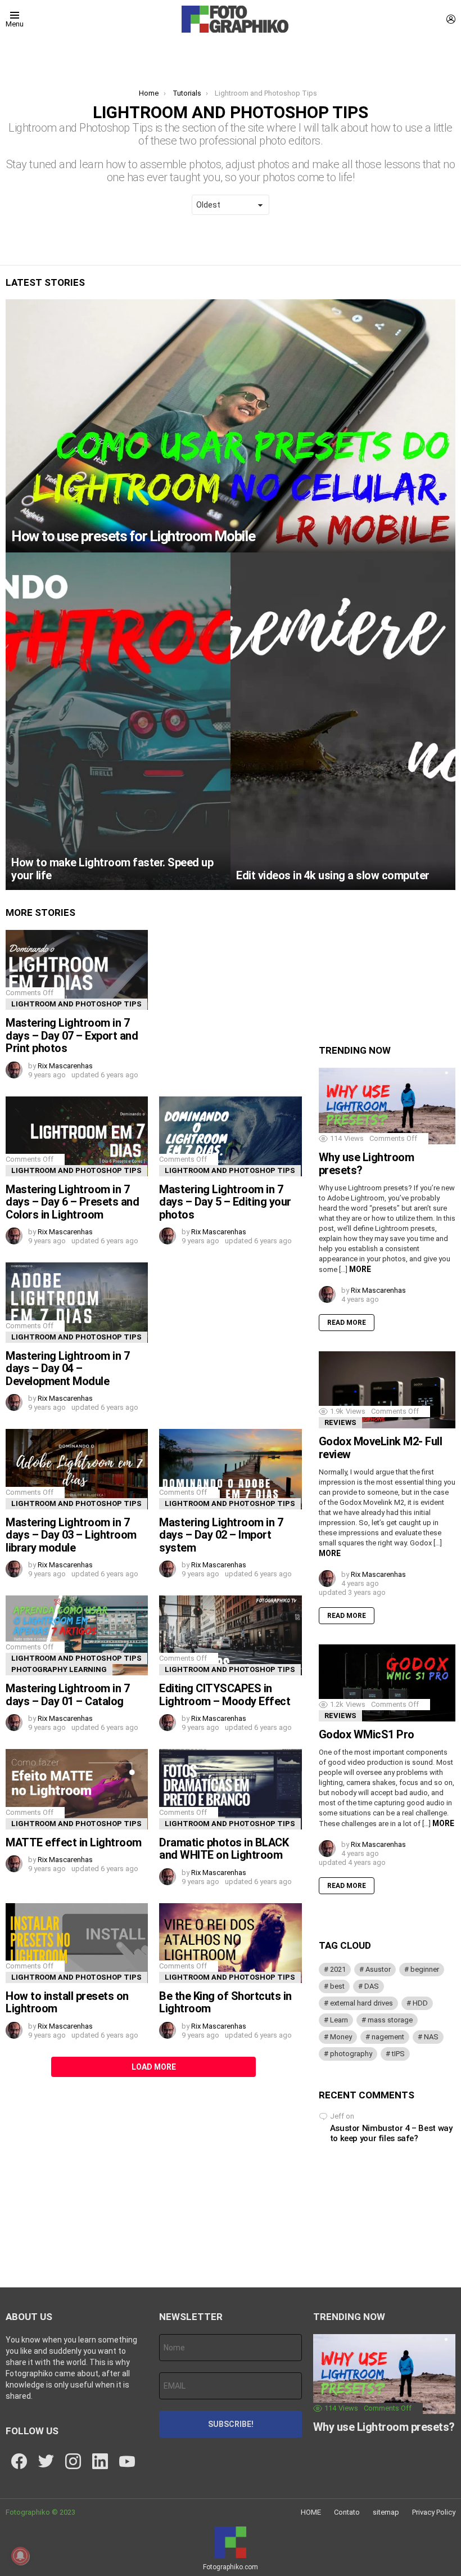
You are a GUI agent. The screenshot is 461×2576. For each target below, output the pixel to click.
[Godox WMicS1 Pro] (387, 1683)
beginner (425, 1969)
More (360, 1269)
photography (351, 2054)
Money (341, 2037)
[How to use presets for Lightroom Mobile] (231, 426)
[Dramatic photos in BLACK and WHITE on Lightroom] (230, 1789)
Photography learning (59, 1669)
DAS (372, 1986)
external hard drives (361, 2003)
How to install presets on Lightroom (67, 2002)
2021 (338, 1969)
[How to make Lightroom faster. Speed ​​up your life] (118, 721)
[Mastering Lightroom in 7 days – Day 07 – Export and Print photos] (77, 970)
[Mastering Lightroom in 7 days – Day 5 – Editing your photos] (230, 1136)
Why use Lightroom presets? (367, 1164)
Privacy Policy (434, 2512)
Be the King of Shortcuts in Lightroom (225, 2002)
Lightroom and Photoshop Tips (76, 1004)
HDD (420, 2003)
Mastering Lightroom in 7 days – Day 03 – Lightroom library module (71, 1535)
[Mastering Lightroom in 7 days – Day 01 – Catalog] (77, 1635)
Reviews (340, 1422)
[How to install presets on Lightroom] (77, 1943)
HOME (311, 2512)
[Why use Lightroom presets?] (387, 1106)
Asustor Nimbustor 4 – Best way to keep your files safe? (391, 2133)
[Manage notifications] (20, 2556)
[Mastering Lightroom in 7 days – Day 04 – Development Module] (77, 1302)
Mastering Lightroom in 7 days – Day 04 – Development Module (67, 1368)
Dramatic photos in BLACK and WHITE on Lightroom (224, 1849)
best (337, 1986)
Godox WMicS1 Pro (367, 1734)
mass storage (390, 2020)
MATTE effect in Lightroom (74, 1842)
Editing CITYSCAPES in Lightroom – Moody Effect (225, 1695)
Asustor (378, 1969)
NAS (431, 2037)
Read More (347, 1323)
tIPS (398, 2054)
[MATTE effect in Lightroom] (77, 1789)
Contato (347, 2512)
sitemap (386, 2512)
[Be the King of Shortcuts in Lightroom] (230, 1943)
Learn (339, 2020)
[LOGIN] (451, 19)
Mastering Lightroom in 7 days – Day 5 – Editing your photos (225, 1202)
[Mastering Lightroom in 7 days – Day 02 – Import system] (230, 1469)
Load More (154, 2067)
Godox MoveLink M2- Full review (381, 1448)
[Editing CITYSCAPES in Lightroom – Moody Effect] (230, 1635)
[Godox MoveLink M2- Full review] (387, 1390)
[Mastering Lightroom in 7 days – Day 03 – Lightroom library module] (77, 1469)
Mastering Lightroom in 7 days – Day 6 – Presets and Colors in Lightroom (72, 1202)
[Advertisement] (230, 1333)
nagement (388, 2037)
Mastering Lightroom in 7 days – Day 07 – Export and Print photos (72, 1035)
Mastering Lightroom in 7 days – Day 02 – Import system (221, 1535)
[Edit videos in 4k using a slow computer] (343, 721)
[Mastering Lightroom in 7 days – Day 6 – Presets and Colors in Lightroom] (77, 1136)
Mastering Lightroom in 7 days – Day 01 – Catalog (67, 1695)
